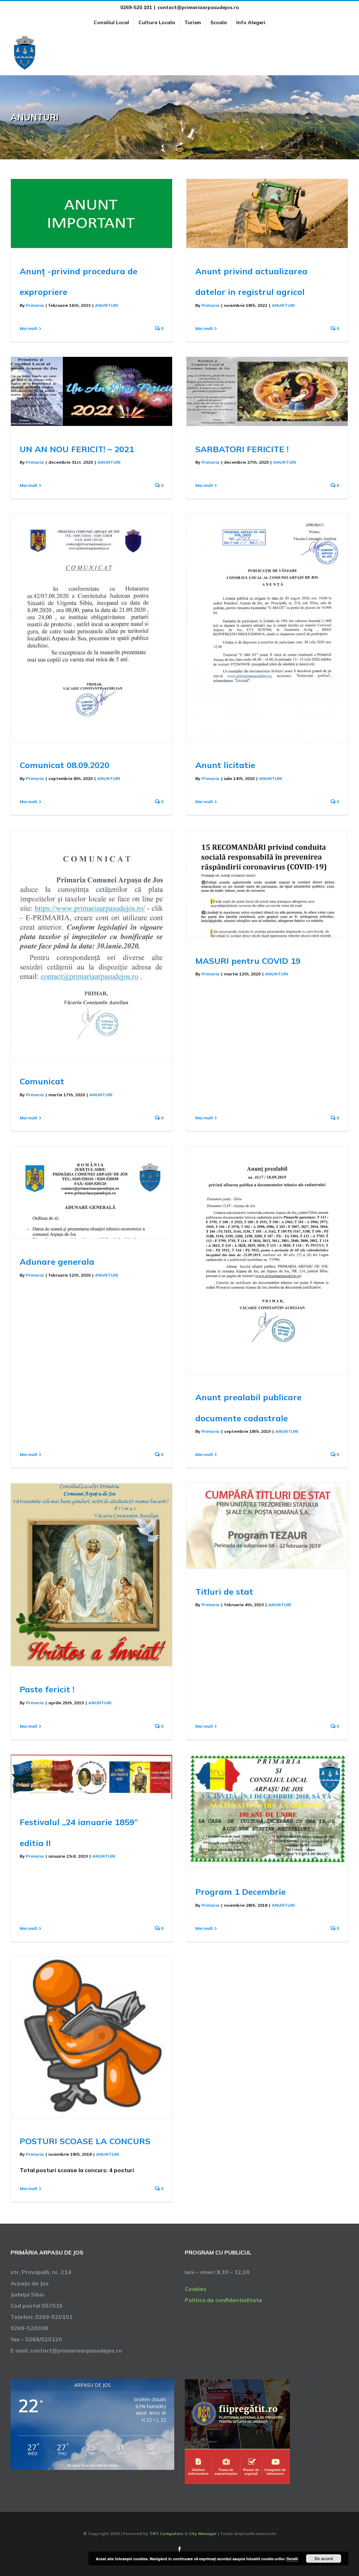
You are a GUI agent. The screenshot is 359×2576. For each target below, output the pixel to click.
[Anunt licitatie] (267, 628)
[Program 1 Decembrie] (267, 1812)
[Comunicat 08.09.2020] (92, 628)
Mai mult (29, 328)
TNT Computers (166, 2533)
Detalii (292, 2559)
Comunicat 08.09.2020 (65, 765)
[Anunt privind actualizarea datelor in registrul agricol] (267, 213)
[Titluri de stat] (267, 1526)
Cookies (196, 2289)
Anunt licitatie (225, 765)
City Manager (203, 2533)
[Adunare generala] (92, 1192)
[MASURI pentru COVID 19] (267, 884)
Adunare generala (57, 1262)
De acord (324, 2558)
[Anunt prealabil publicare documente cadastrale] (267, 1260)
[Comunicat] (92, 944)
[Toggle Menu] (344, 53)
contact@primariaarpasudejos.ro (198, 7)
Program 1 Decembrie (241, 1892)
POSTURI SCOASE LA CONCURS (85, 2141)
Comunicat (42, 1081)
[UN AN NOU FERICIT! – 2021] (92, 391)
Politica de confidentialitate (223, 2300)
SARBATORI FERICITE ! (242, 449)
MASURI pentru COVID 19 (248, 961)
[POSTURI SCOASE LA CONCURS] (92, 2037)
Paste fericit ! (47, 1689)
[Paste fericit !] (92, 1575)
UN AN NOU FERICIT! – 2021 (77, 449)
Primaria (35, 305)
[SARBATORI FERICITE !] (267, 391)
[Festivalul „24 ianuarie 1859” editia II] (92, 1777)
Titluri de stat (224, 1591)
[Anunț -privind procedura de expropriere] (92, 213)
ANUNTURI (106, 305)
